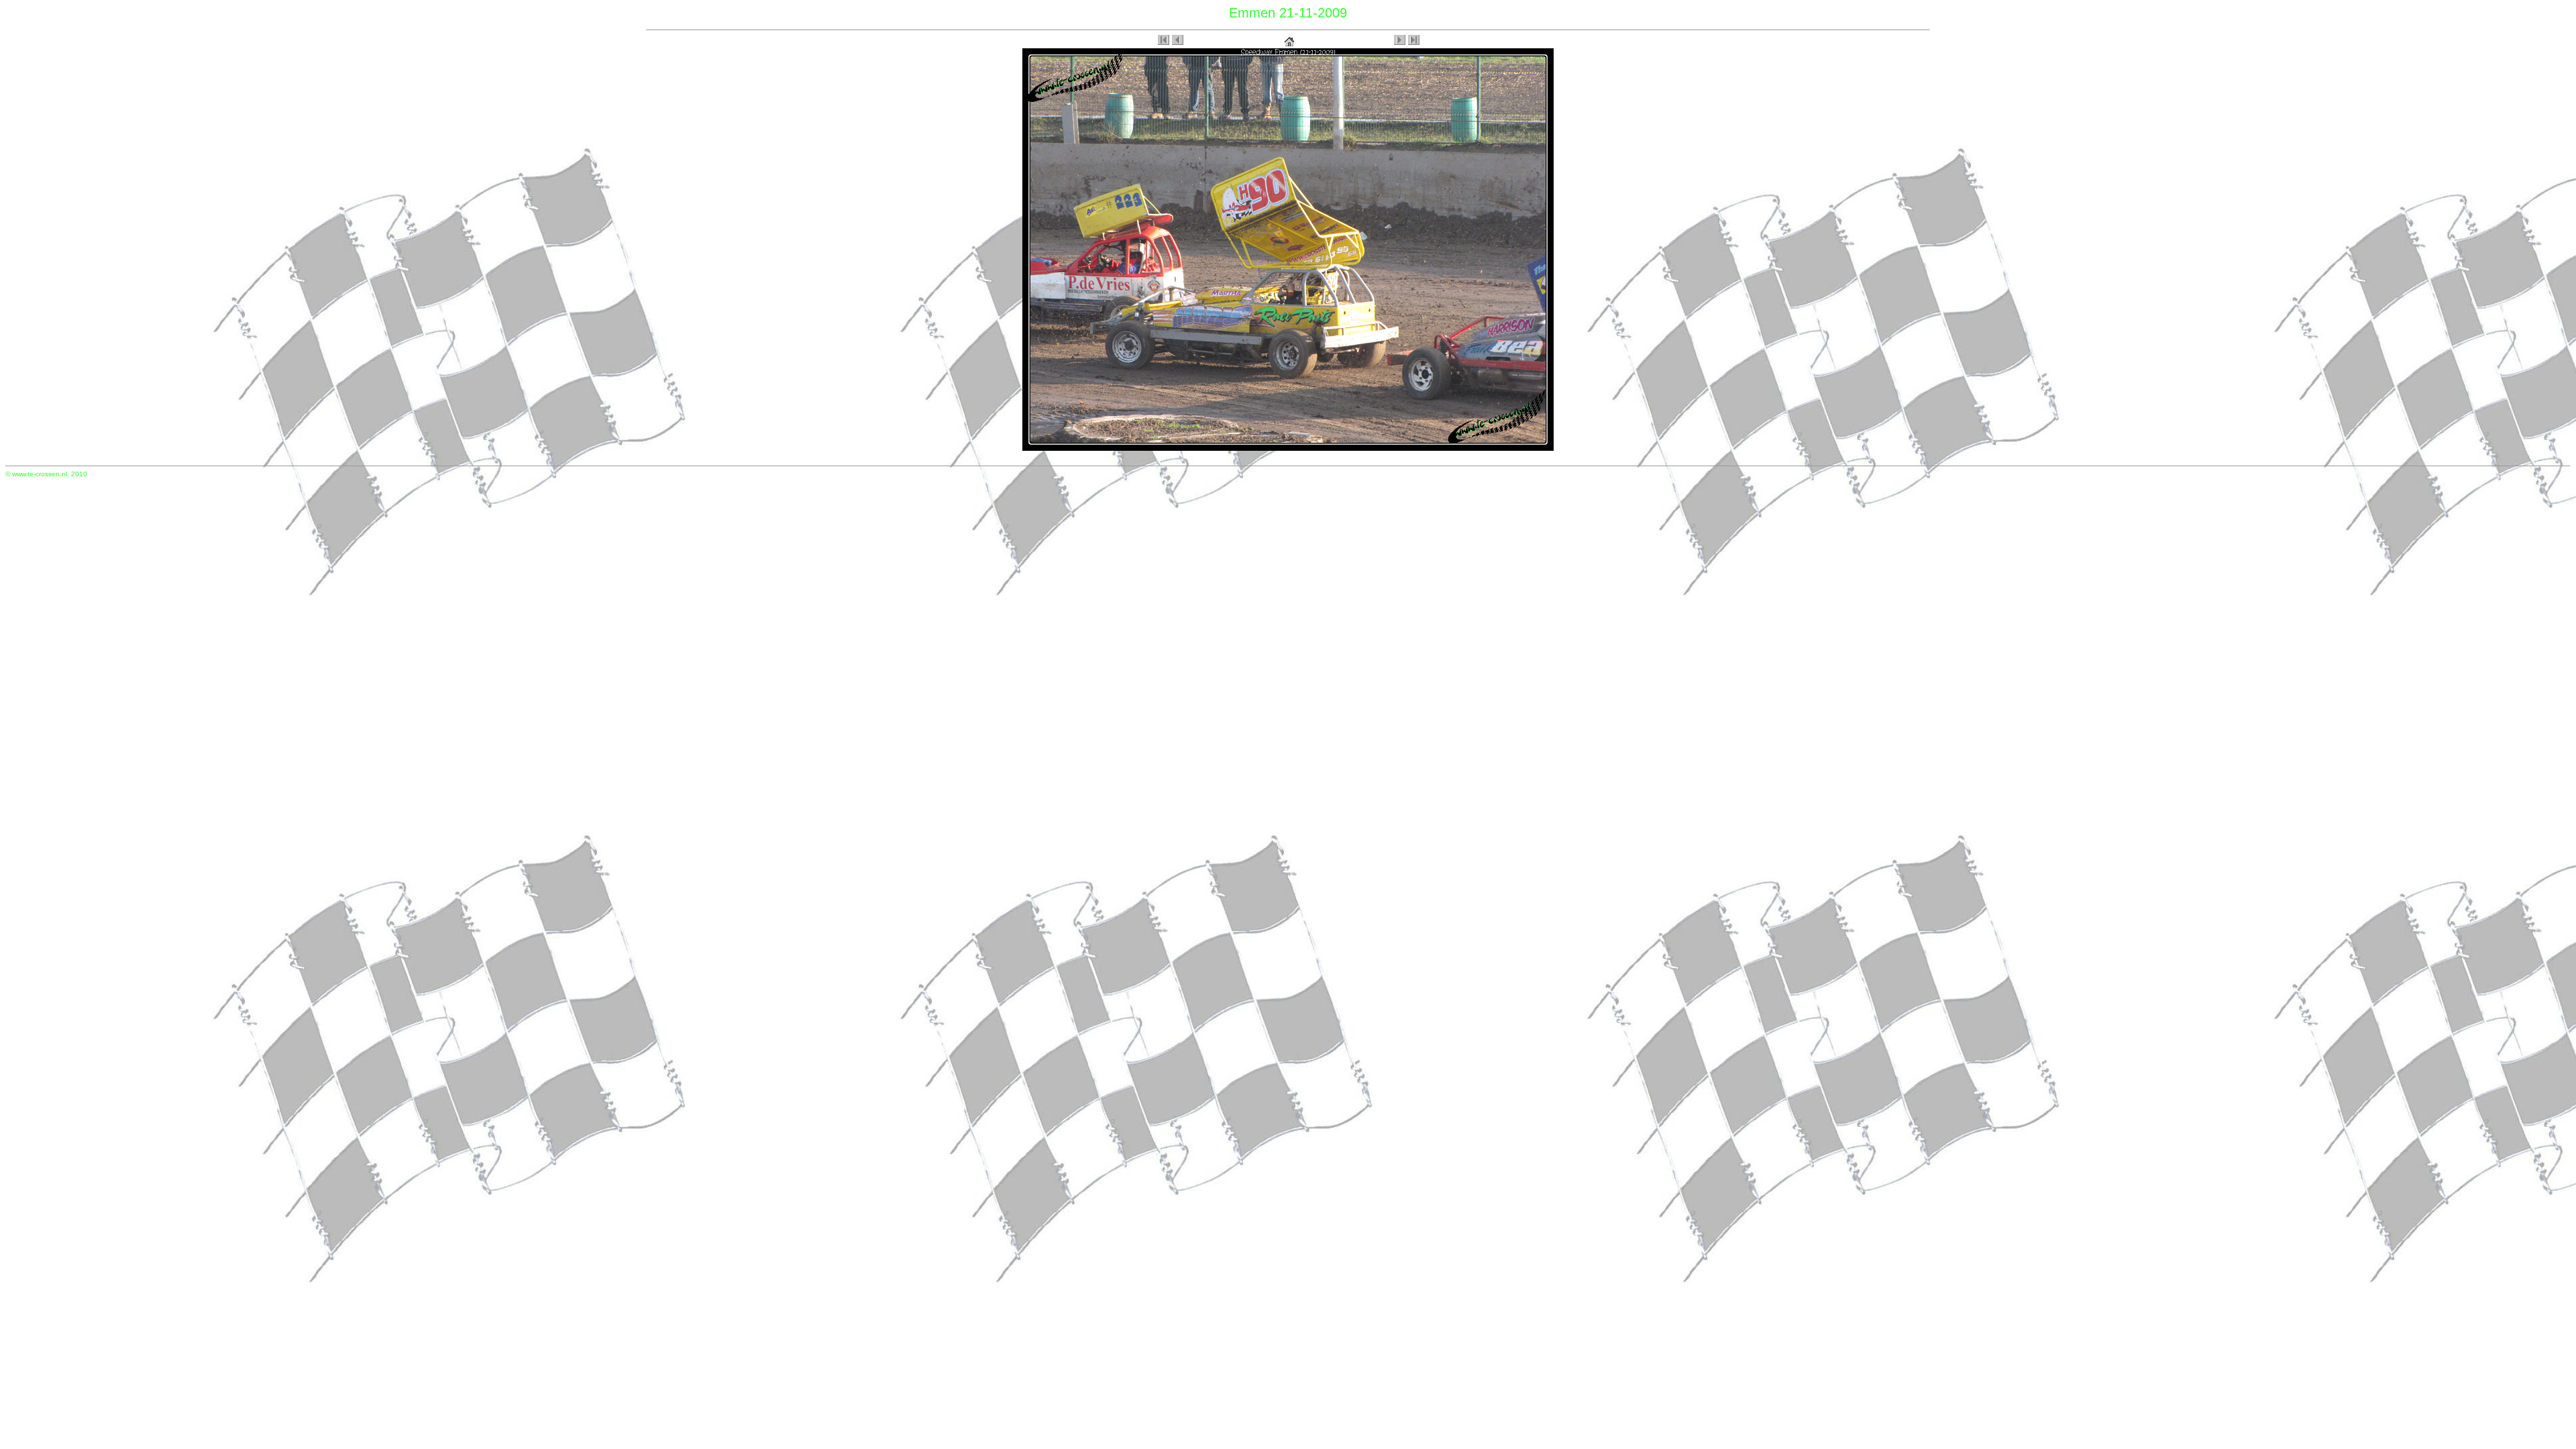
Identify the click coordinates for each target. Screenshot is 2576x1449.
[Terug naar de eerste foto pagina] (1289, 39)
